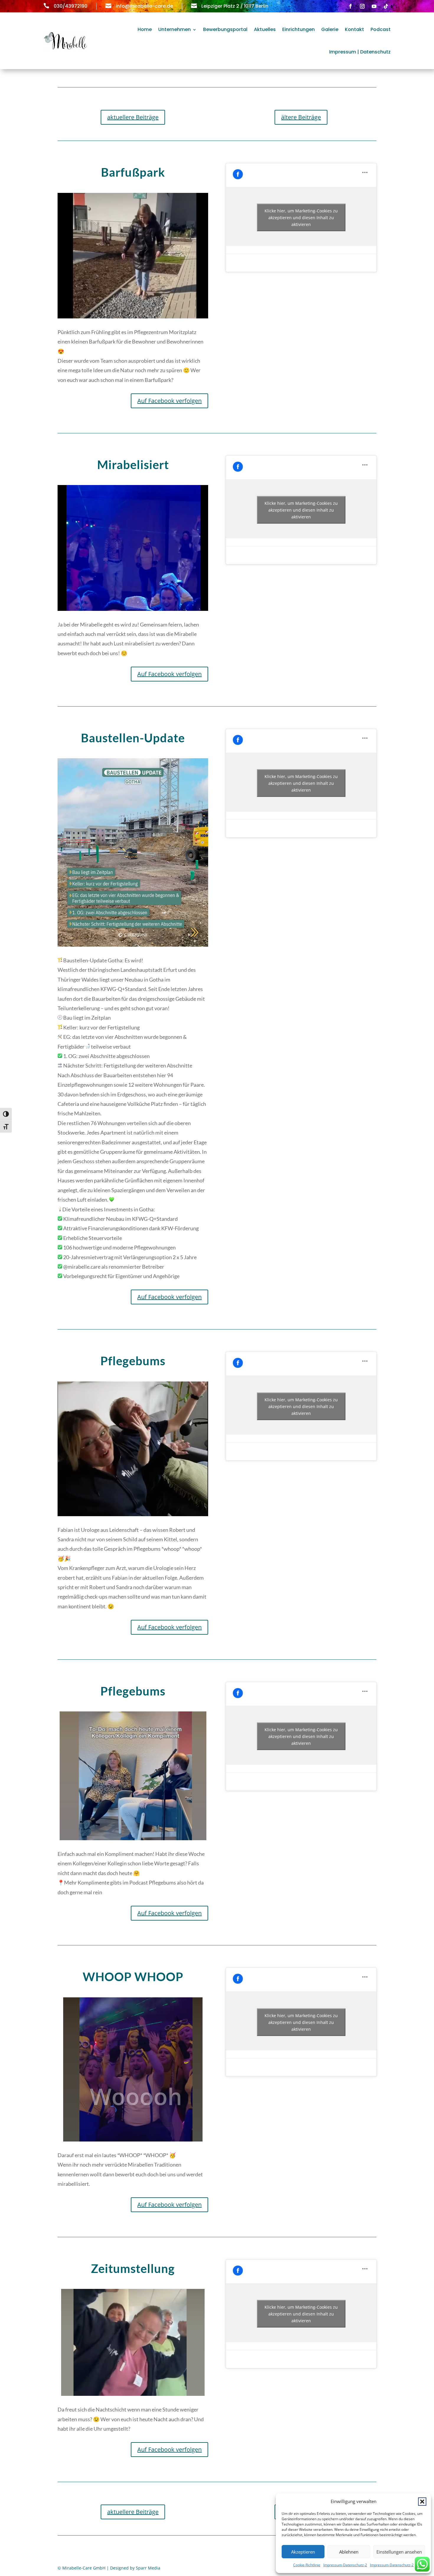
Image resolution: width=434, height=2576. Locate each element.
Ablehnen (349, 2552)
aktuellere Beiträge (133, 117)
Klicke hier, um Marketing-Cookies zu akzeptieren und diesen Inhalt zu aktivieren (301, 218)
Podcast (381, 29)
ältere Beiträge (301, 117)
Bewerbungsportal (225, 29)
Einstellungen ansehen (399, 2552)
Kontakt (354, 29)
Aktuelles (265, 29)
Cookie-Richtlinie (307, 2565)
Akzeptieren (303, 2552)
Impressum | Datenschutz (360, 52)
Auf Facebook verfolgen (169, 401)
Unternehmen (174, 29)
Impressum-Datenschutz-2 (345, 2565)
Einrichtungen (298, 29)
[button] (422, 2502)
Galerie (330, 29)
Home (145, 29)
